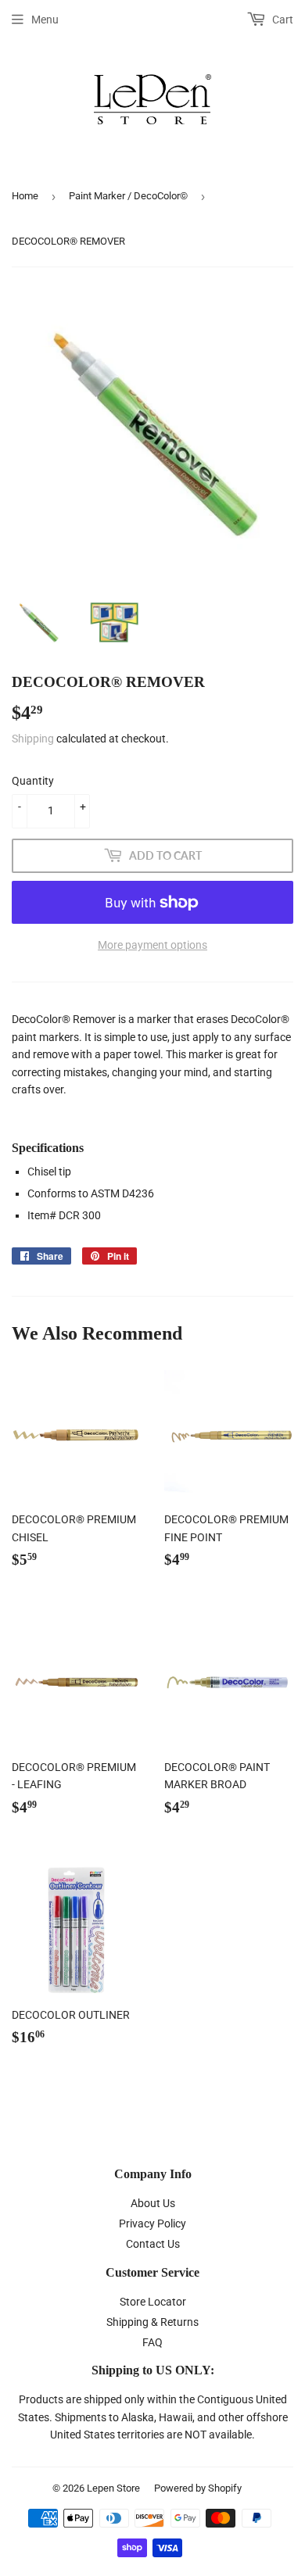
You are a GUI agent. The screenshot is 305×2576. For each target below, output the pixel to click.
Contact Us (153, 2244)
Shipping (33, 739)
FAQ (152, 2342)
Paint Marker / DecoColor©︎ (128, 196)
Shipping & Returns (152, 2322)
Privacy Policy (152, 2224)
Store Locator (153, 2302)
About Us (153, 2203)
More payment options (152, 945)
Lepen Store (113, 2488)
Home (25, 196)
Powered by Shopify (198, 2488)
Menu (45, 20)
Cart (282, 20)
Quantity (33, 781)
